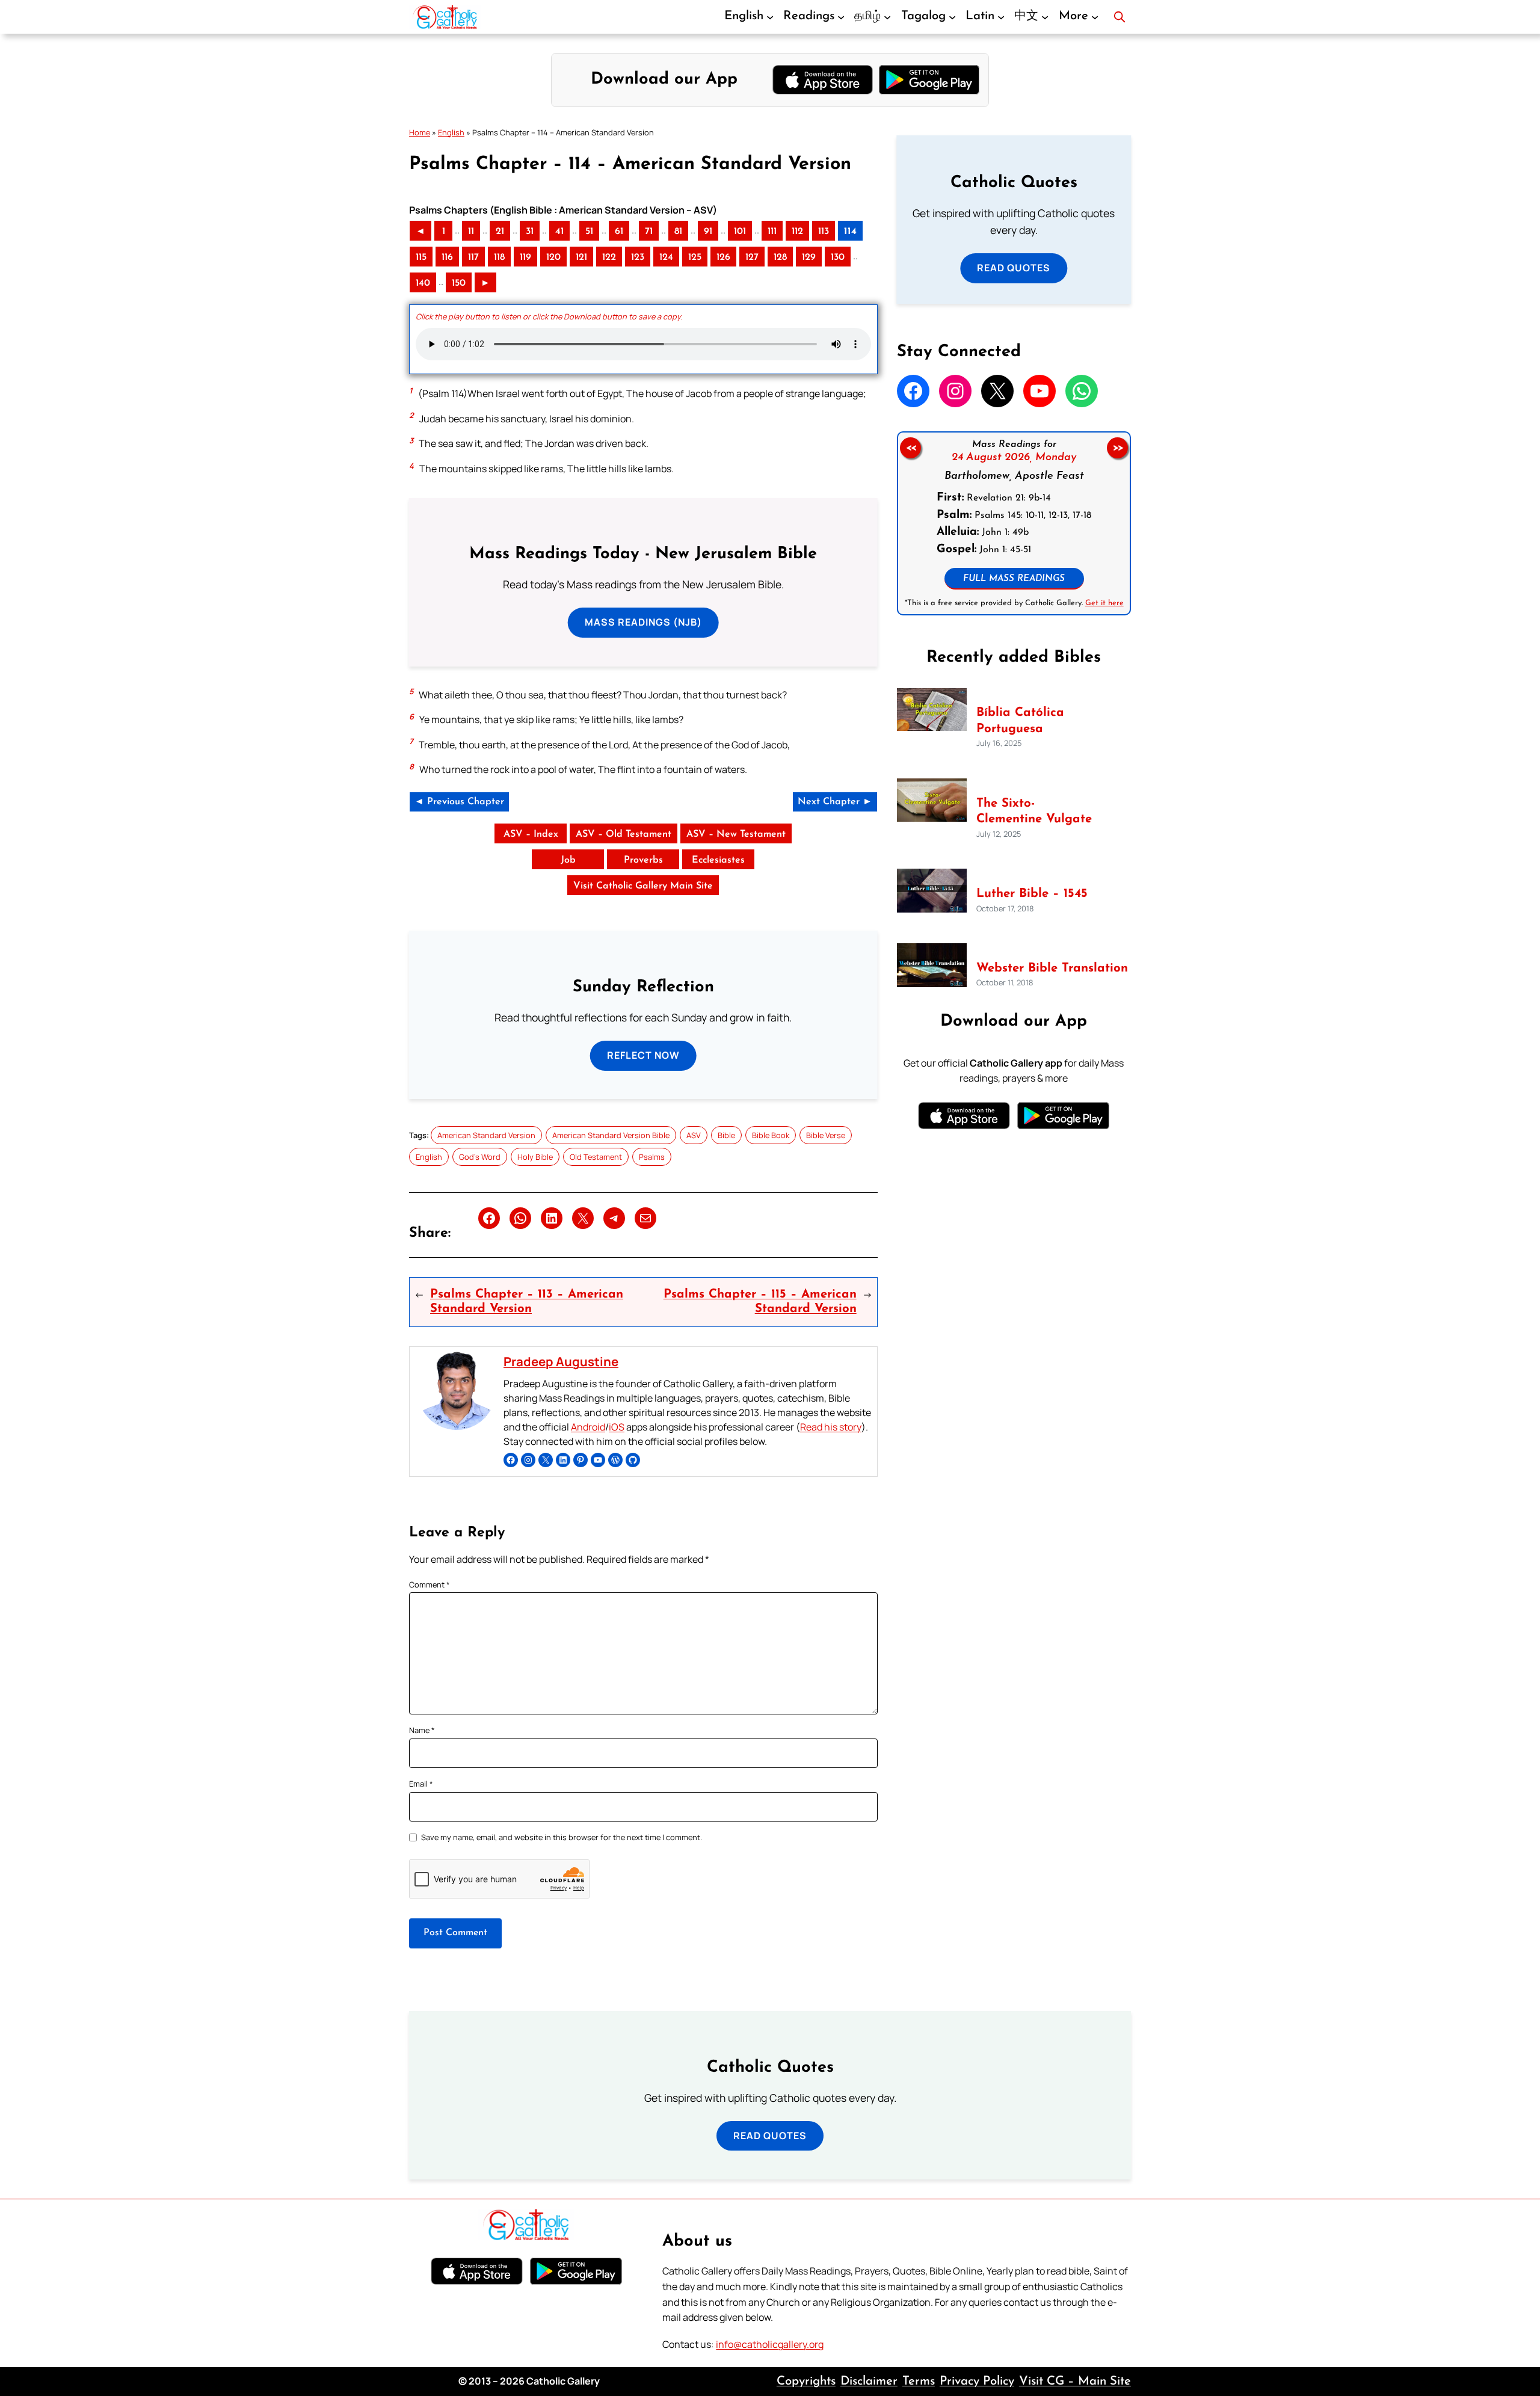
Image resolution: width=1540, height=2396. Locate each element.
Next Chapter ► (835, 802)
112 (797, 232)
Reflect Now (643, 1055)
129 (809, 257)
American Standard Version (486, 1135)
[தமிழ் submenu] (887, 17)
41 (559, 232)
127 (752, 257)
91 (708, 232)
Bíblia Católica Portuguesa (1020, 721)
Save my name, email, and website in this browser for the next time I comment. (562, 1837)
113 (824, 232)
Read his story (831, 1427)
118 (499, 257)
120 (553, 257)
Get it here (1104, 603)
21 (500, 232)
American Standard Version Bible (611, 1135)
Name (422, 1730)
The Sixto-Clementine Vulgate (1034, 812)
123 (638, 257)
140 (423, 283)
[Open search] (1120, 17)
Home (420, 132)
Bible (726, 1135)
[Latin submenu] (1001, 17)
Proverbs (643, 860)
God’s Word (480, 1157)
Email (421, 1784)
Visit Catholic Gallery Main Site (643, 886)
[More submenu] (1095, 17)
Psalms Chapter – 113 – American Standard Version (527, 1302)
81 (678, 232)
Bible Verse (826, 1135)
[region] (1014, 523)
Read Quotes (1014, 268)
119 (525, 257)
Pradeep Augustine (561, 1361)
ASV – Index (531, 834)
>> (1118, 448)
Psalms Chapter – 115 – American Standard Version (760, 1302)
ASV (694, 1135)
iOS (617, 1427)
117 (473, 257)
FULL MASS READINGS (1014, 579)
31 (530, 232)
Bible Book (771, 1135)
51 (589, 232)
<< (910, 448)
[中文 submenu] (1045, 17)
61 (619, 232)
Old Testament (596, 1157)
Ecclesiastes (718, 860)
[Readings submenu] (841, 17)
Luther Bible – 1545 (1032, 894)
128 (780, 257)
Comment (430, 1585)
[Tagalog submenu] (952, 17)
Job (568, 860)
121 (581, 257)
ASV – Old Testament (624, 834)
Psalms (652, 1157)
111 (772, 232)
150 (459, 283)
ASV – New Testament (736, 834)
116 (447, 257)
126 (723, 257)
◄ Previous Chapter (459, 802)
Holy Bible (535, 1157)
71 (649, 232)
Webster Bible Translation (1052, 969)
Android (588, 1427)
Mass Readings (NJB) (643, 622)
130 (838, 257)
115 (421, 257)
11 (471, 232)
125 (695, 257)
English (451, 132)
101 (740, 232)
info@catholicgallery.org (770, 2344)
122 (609, 257)
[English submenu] (770, 17)
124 (666, 257)
